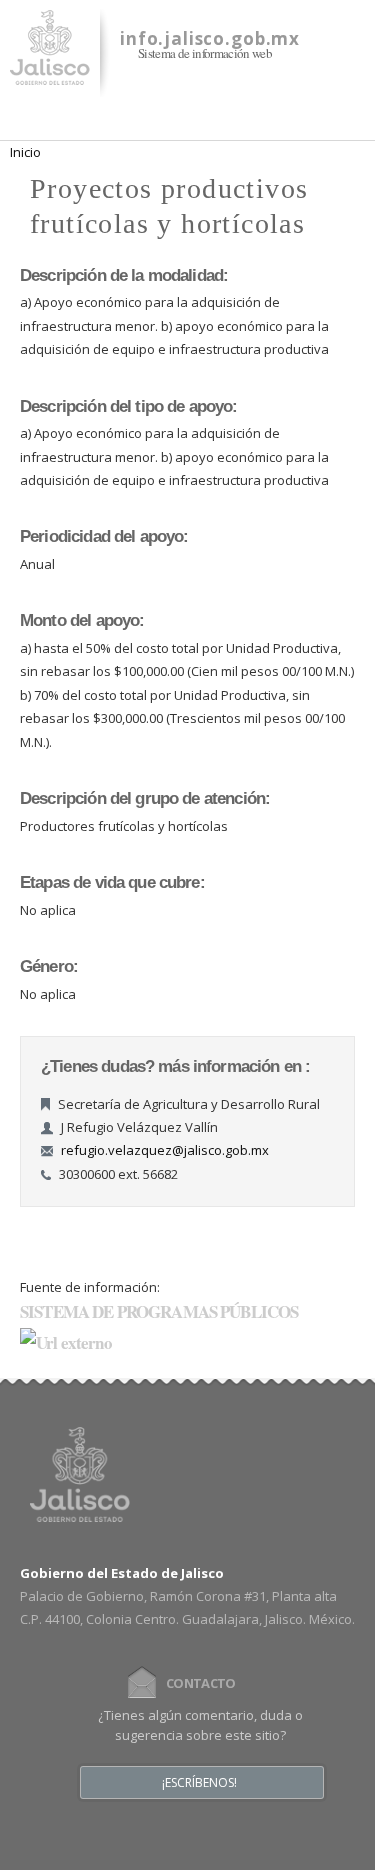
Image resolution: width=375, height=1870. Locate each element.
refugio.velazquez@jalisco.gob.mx (165, 1150)
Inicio (25, 152)
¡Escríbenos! (199, 1783)
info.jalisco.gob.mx (210, 38)
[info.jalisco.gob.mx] (50, 73)
